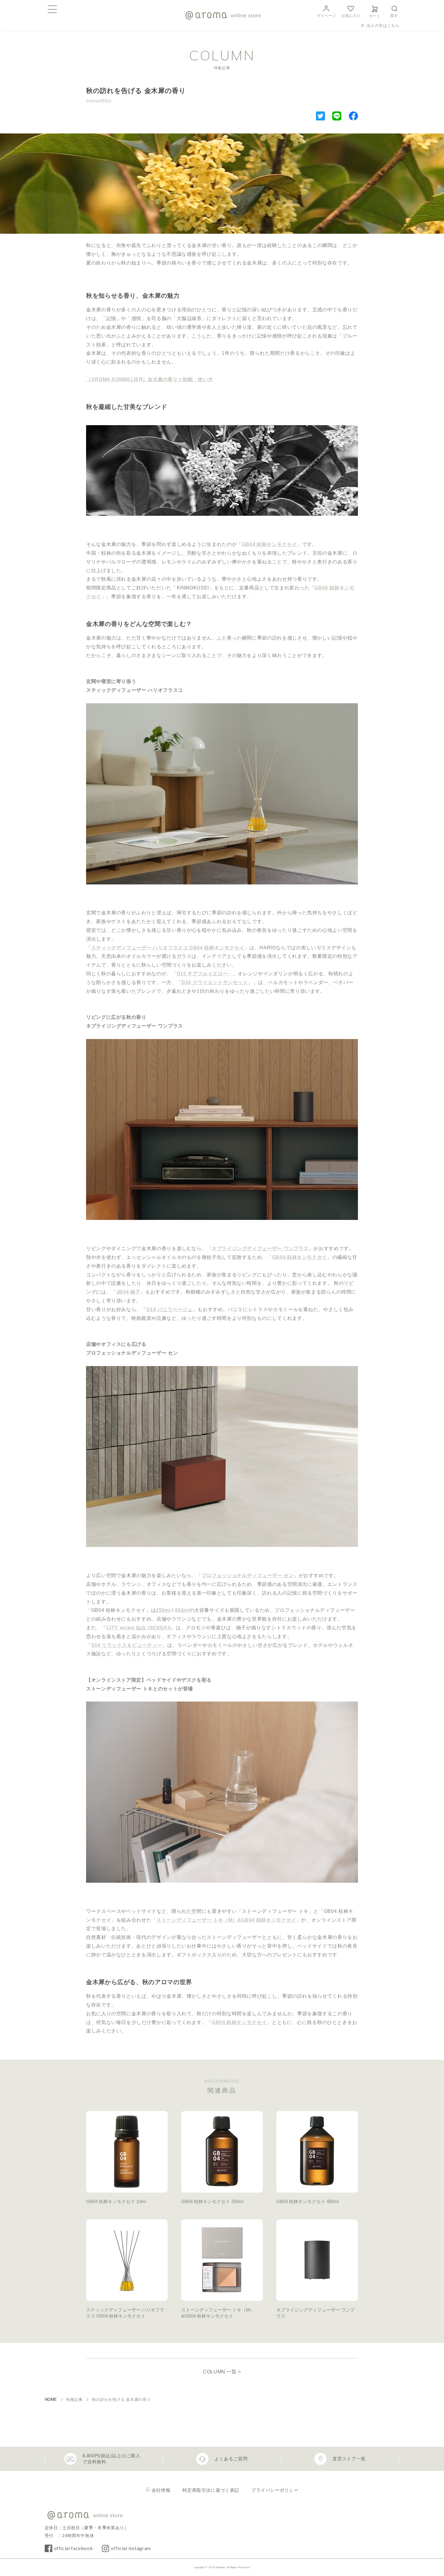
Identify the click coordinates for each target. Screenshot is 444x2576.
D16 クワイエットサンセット (215, 982)
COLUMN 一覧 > (222, 2372)
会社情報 (161, 2490)
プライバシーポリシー (275, 2490)
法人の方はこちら (383, 26)
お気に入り (351, 16)
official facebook (73, 2548)
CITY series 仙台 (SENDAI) (139, 1628)
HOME (51, 2400)
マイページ (326, 16)
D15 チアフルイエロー (202, 974)
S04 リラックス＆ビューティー (127, 1645)
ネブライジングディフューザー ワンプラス (260, 1248)
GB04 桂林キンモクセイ (269, 544)
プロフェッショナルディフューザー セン (248, 1575)
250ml (163, 1610)
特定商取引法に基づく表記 (211, 2490)
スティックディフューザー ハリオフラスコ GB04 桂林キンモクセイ (168, 948)
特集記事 (74, 2400)
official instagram (131, 2548)
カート (375, 16)
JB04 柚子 (128, 1292)
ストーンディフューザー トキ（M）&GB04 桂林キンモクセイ (226, 1920)
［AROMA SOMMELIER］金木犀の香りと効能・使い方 (150, 379)
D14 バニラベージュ (170, 1309)
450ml (182, 1610)
